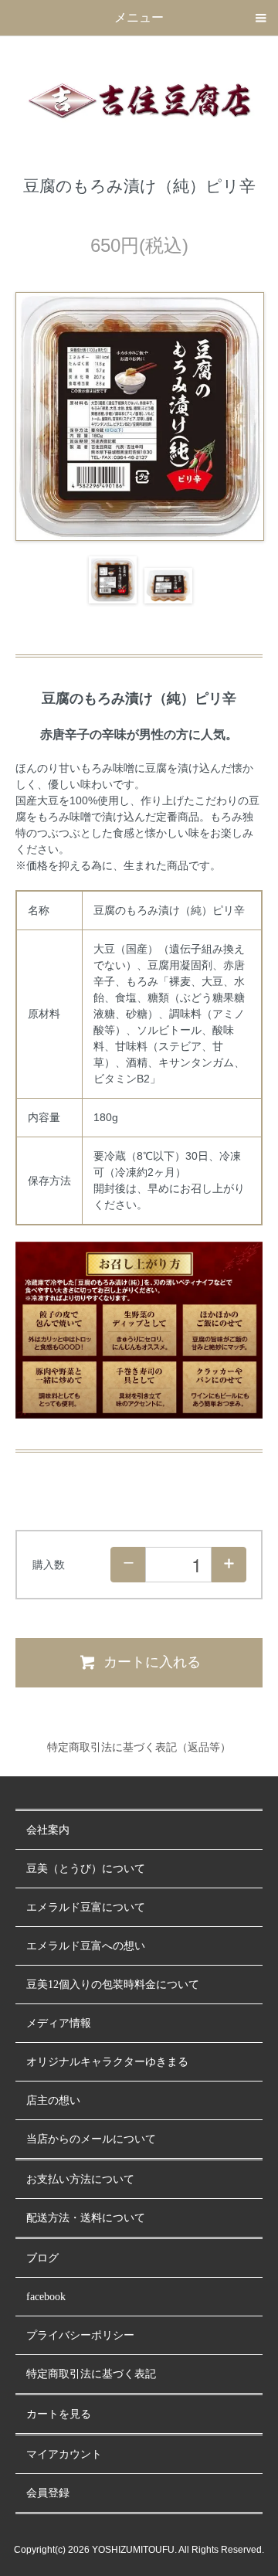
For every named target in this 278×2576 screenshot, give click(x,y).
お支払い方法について (80, 2179)
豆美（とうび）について (86, 1869)
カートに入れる (152, 1662)
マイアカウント (64, 2454)
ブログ (42, 2258)
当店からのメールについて (91, 2139)
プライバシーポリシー (80, 2335)
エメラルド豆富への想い (86, 1946)
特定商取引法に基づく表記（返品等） (139, 1747)
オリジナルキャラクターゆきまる (107, 2062)
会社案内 (48, 1830)
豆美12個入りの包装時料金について (113, 1985)
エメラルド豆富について (86, 1907)
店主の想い (53, 2100)
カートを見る (59, 2414)
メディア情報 (59, 2023)
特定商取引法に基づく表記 (91, 2374)
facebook (46, 2297)
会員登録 (48, 2493)
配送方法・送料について (86, 2218)
